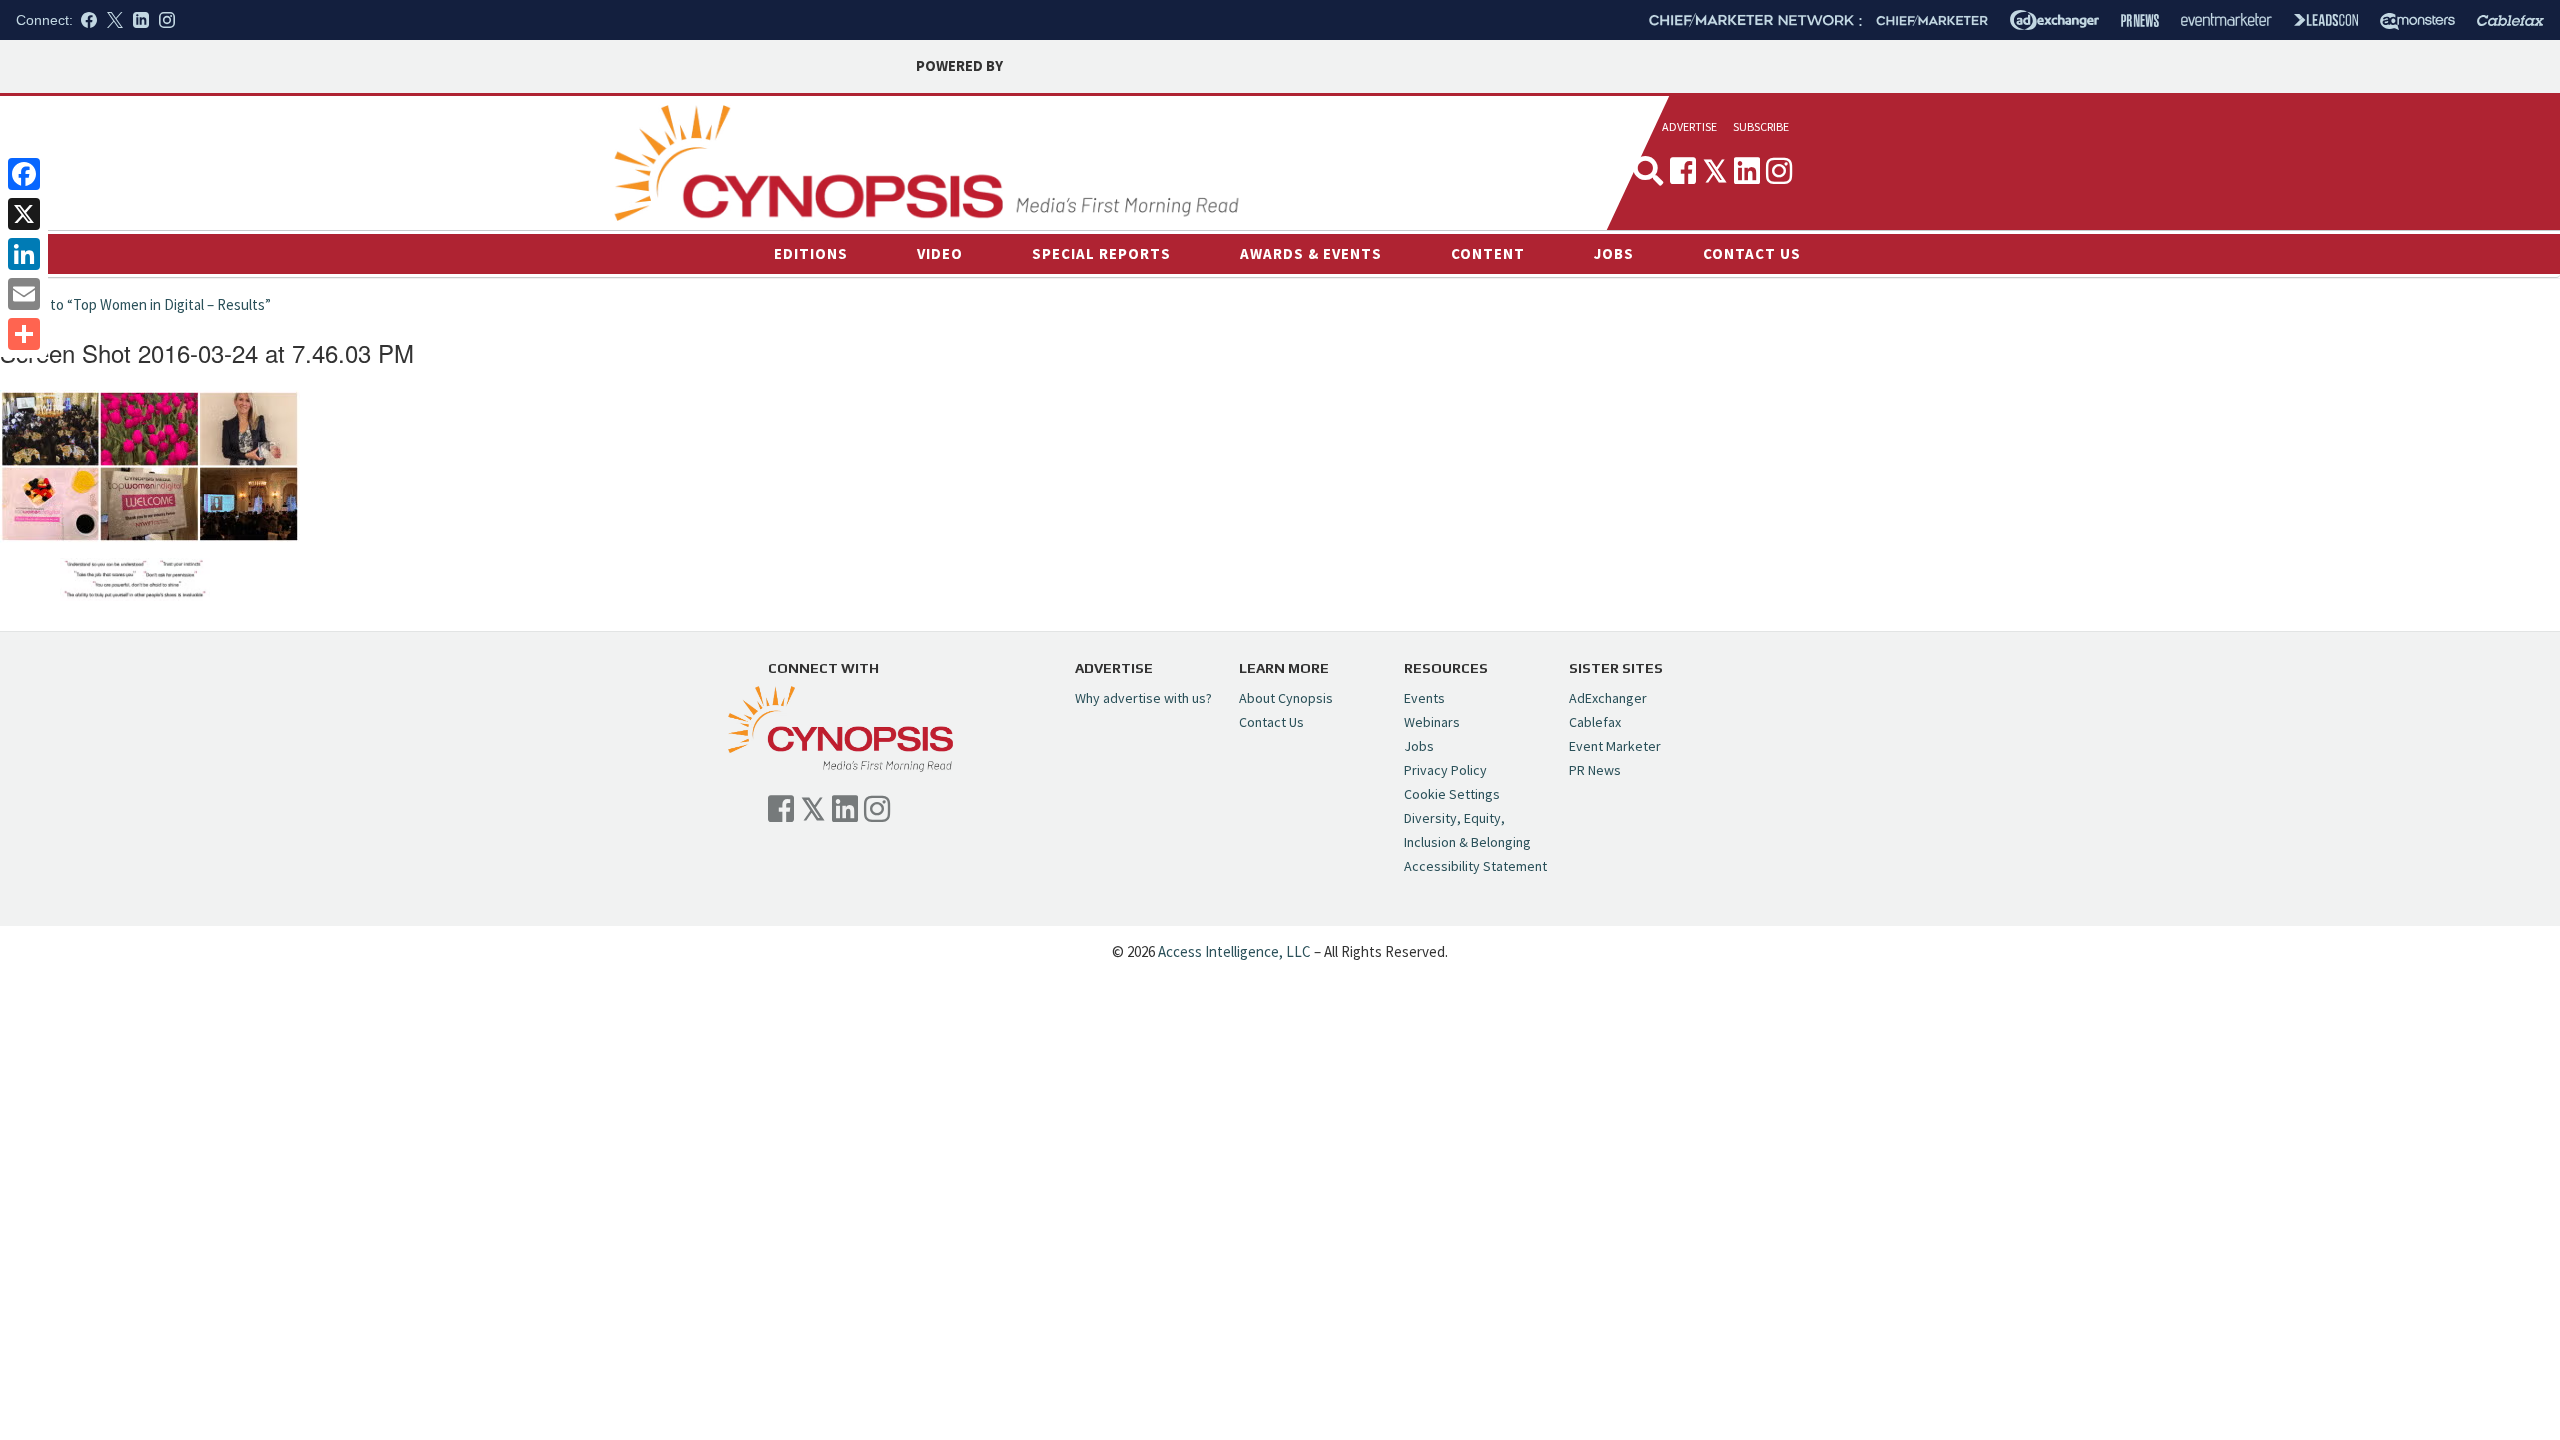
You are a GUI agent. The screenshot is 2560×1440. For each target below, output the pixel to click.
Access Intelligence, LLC (1234, 951)
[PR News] (2140, 20)
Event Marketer (1615, 746)
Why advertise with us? (1143, 698)
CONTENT (1488, 253)
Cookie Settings (1452, 794)
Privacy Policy (1445, 770)
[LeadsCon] (2326, 20)
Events (1424, 698)
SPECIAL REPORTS (1101, 253)
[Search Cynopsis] (1648, 171)
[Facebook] (24, 174)
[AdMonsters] (2417, 20)
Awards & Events (1311, 253)
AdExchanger (1608, 698)
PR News (1595, 770)
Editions (811, 253)
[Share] (24, 334)
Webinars (1432, 722)
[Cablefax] (2510, 20)
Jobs (1614, 253)
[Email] (24, 294)
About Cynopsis (1286, 698)
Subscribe (1761, 126)
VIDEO (940, 253)
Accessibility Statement (1475, 866)
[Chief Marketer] (1932, 20)
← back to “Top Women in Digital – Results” (135, 304)
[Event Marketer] (2226, 20)
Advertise (1689, 127)
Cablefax (1595, 722)
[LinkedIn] (24, 254)
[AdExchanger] (2054, 20)
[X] (24, 214)
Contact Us (1752, 253)
